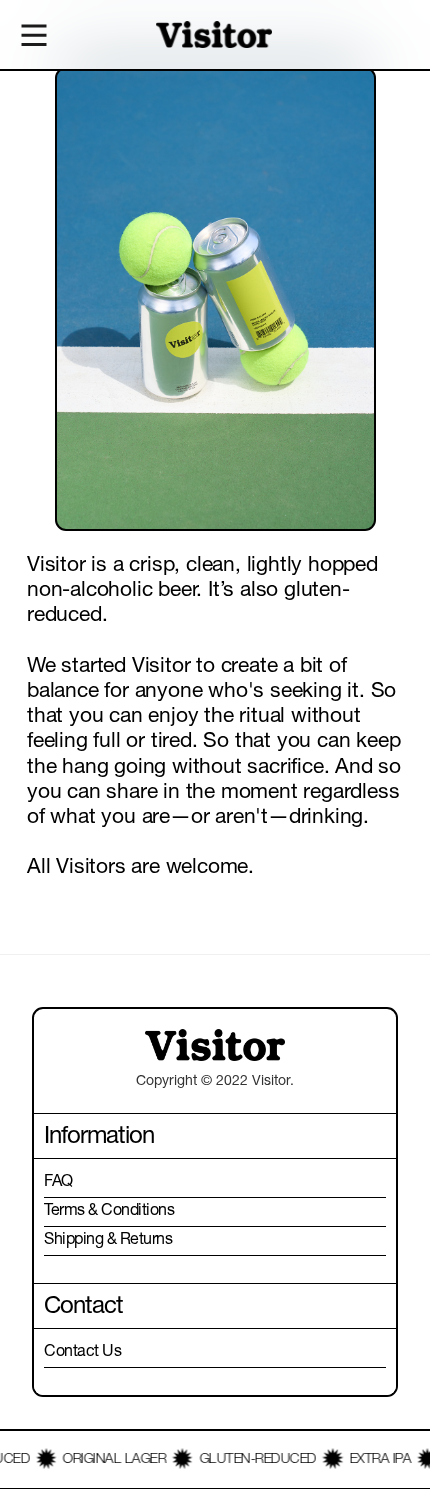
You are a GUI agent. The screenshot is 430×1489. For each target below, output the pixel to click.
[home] (214, 34)
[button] (34, 34)
